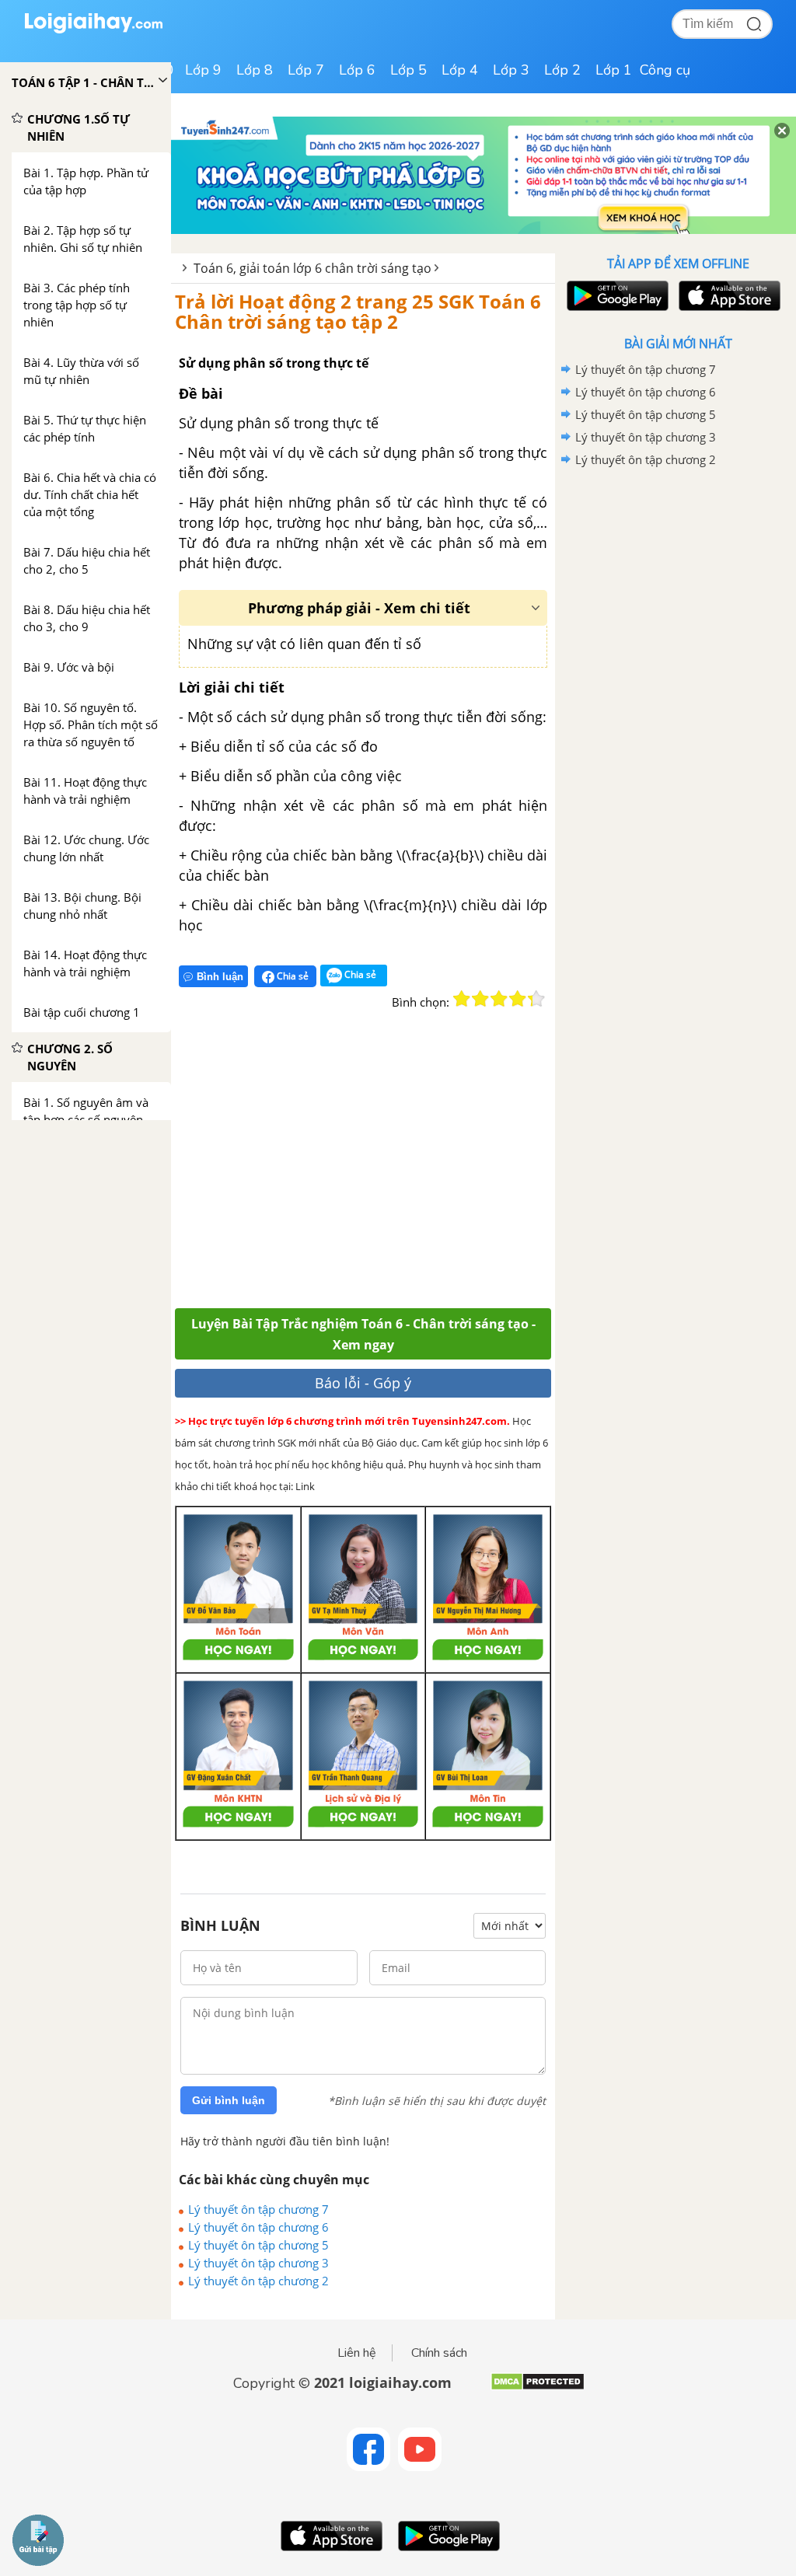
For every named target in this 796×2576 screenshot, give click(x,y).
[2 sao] (480, 999)
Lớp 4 (460, 70)
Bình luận (220, 977)
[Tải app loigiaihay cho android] (616, 296)
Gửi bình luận (229, 2100)
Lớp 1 (614, 70)
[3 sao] (499, 999)
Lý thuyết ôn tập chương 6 (258, 2227)
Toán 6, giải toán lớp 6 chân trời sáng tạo (312, 268)
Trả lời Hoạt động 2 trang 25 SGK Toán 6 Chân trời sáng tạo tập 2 (358, 311)
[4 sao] (518, 999)
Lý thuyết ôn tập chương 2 (258, 2281)
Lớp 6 (357, 70)
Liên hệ (357, 2353)
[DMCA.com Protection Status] (538, 2388)
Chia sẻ (292, 976)
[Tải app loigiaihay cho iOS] (728, 296)
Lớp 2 (562, 70)
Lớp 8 (255, 70)
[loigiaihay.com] (93, 30)
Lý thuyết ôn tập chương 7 (258, 2209)
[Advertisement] (402, 1168)
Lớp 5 (408, 70)
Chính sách (439, 2353)
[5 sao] (536, 999)
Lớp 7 (306, 70)
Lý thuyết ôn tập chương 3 (258, 2263)
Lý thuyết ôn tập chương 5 (258, 2245)
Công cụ (665, 70)
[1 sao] (462, 999)
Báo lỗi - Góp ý (363, 1383)
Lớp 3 (511, 70)
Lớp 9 (203, 70)
